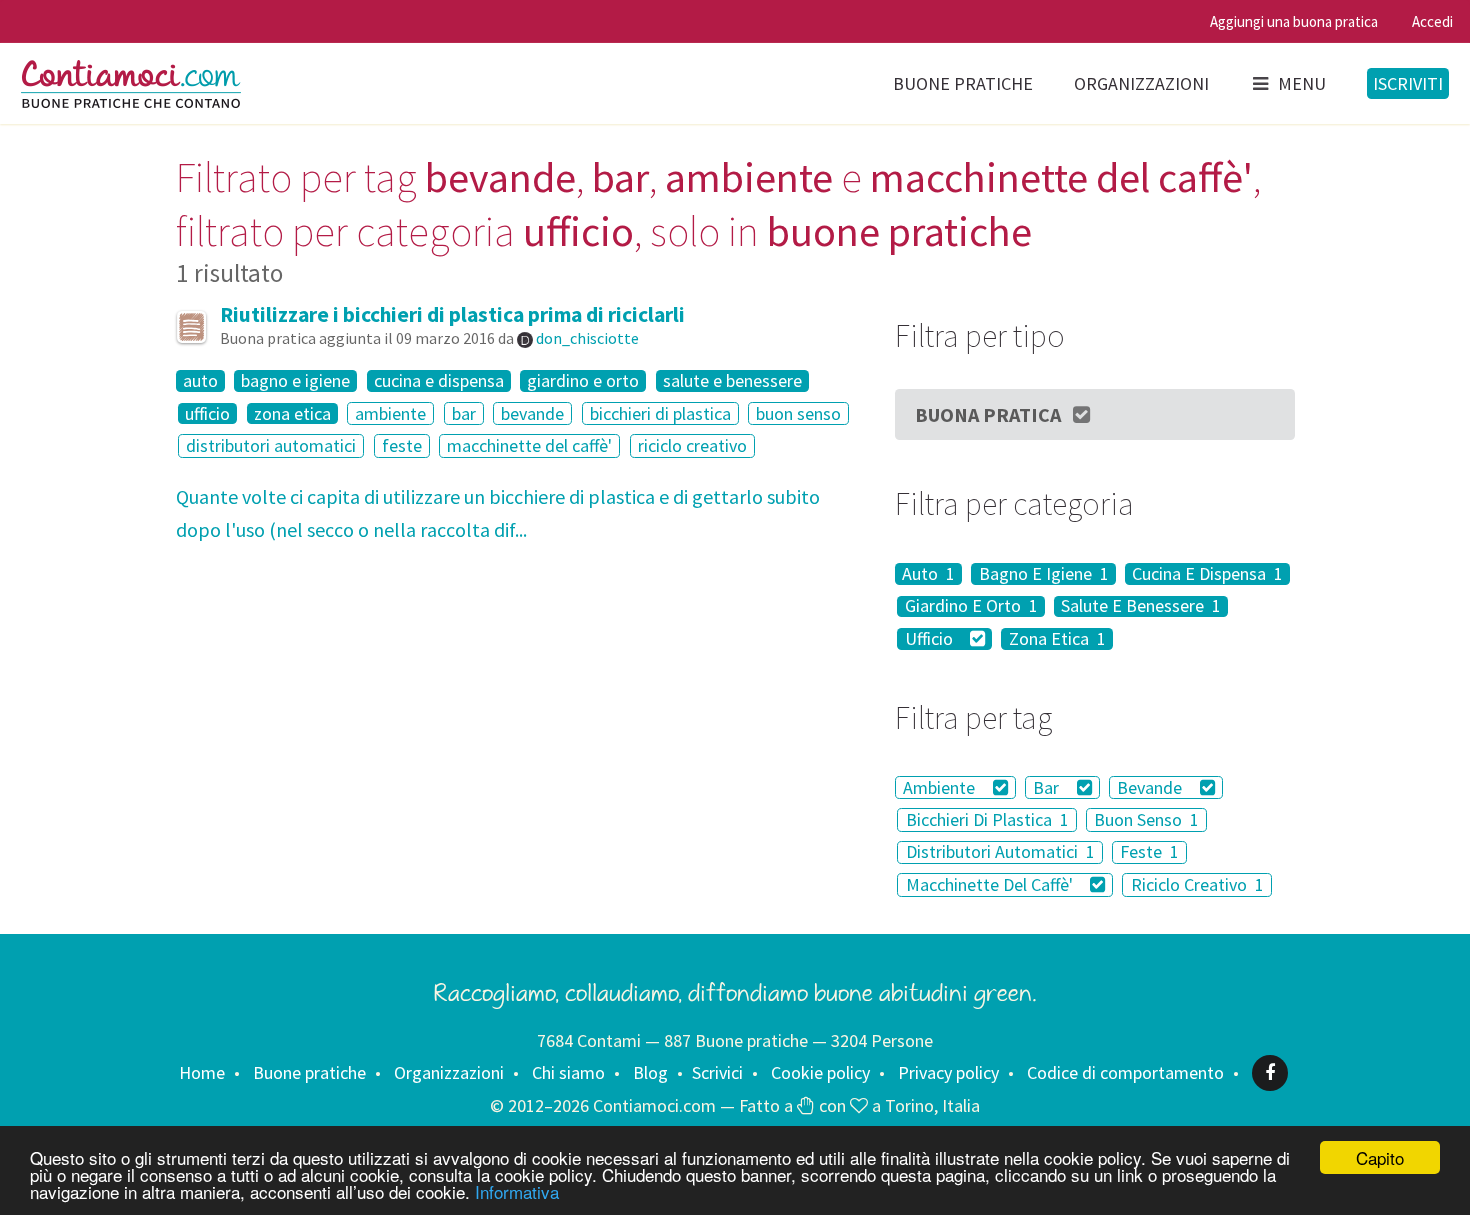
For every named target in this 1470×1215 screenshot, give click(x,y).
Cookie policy (820, 1072)
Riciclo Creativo (1197, 884)
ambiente (390, 413)
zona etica (292, 414)
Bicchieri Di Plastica (987, 819)
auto (200, 381)
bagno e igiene (295, 381)
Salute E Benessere (1141, 607)
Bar (1048, 787)
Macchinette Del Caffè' (991, 884)
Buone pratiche (963, 83)
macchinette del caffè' (529, 445)
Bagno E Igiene (1044, 574)
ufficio (207, 414)
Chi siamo (568, 1072)
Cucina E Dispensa (1207, 574)
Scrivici (717, 1072)
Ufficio (931, 639)
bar (464, 413)
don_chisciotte (587, 338)
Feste (1149, 852)
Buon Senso (1146, 819)
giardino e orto (583, 381)
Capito (1380, 1157)
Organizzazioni (1141, 83)
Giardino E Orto (971, 607)
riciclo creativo (692, 445)
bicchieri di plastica (660, 413)
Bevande (1151, 787)
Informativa (517, 1191)
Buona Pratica (988, 414)
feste (402, 445)
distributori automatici (271, 445)
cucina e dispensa (439, 381)
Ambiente (941, 787)
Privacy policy (948, 1072)
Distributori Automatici (1000, 852)
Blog (650, 1072)
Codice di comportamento (1125, 1072)
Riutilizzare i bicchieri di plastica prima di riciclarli (452, 314)
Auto (928, 574)
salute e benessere (732, 381)
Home (202, 1072)
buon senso (798, 413)
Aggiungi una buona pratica (1294, 21)
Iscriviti (1408, 83)
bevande (532, 413)
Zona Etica (1057, 639)
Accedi (1432, 21)
